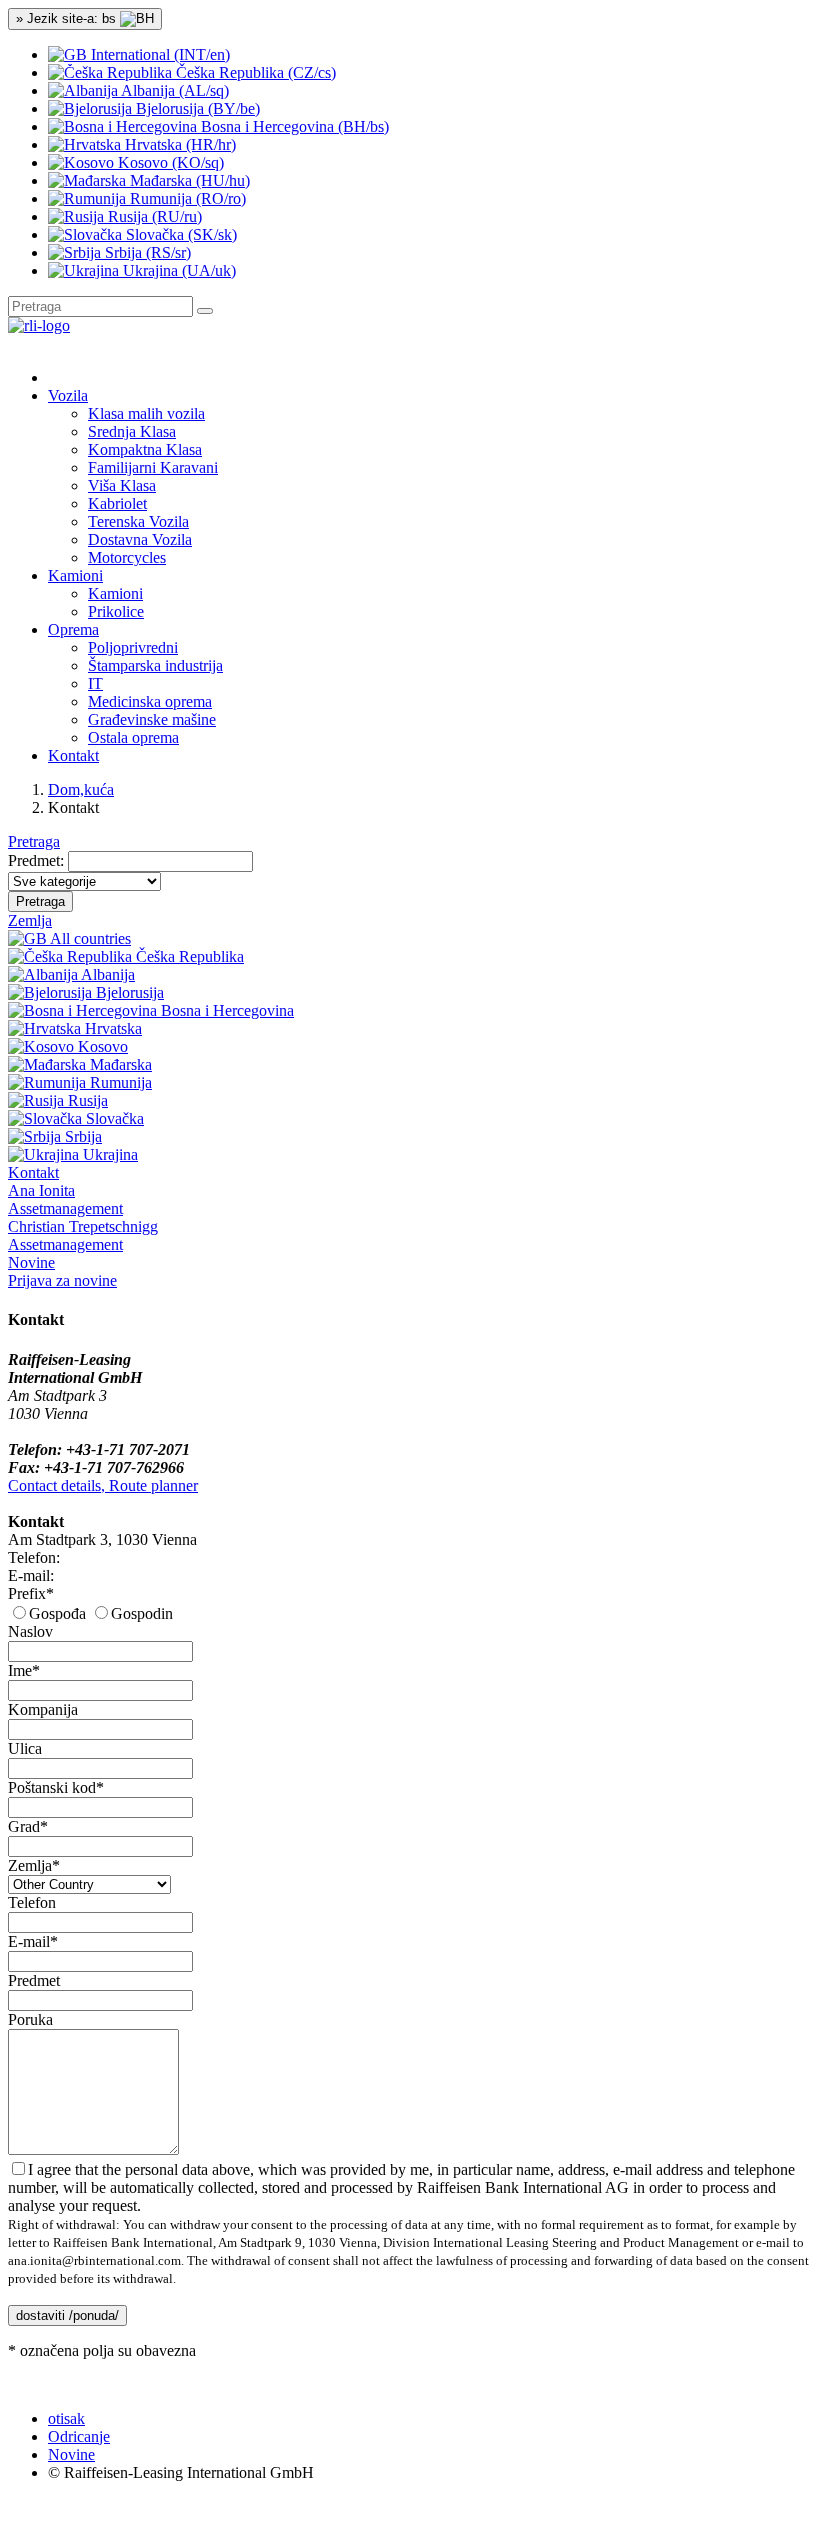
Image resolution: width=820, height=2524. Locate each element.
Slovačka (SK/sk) (179, 234)
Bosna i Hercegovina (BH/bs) (293, 126)
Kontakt (73, 755)
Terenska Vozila (138, 521)
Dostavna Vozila (140, 539)
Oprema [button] (73, 629)
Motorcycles (127, 557)
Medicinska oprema (150, 701)
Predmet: (36, 860)
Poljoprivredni (133, 647)
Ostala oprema (133, 737)
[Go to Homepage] (39, 325)
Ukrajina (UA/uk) (177, 270)
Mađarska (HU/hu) (188, 180)
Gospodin (142, 1613)
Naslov (30, 1631)
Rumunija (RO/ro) (186, 198)
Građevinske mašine (152, 719)
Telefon (32, 1902)
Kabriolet (117, 503)
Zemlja (30, 920)
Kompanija (43, 1709)
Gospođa (57, 1613)
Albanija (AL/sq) (173, 90)
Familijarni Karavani (153, 467)
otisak (66, 2418)
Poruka (30, 2019)
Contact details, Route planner (103, 1485)
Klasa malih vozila (146, 413)
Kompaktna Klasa (145, 449)
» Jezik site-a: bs (68, 18)
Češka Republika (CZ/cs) (254, 72)
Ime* (24, 1670)
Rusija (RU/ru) (153, 216)
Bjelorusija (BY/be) (196, 108)
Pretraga (34, 841)
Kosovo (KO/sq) (169, 162)
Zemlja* (34, 1865)
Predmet (34, 1980)
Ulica (25, 1748)
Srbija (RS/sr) (146, 252)
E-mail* (33, 1941)
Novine (31, 1262)
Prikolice (116, 611)
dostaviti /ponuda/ (67, 2315)
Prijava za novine (62, 1280)
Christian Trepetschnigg (83, 1235)
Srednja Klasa (132, 431)
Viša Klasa (122, 485)
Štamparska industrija (155, 665)
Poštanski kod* (56, 1787)
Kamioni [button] (75, 575)
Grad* (28, 1826)
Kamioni (115, 593)
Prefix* (31, 1593)
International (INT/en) (158, 54)
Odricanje (79, 2436)
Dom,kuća (81, 789)
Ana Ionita (65, 1199)
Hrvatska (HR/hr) (178, 144)
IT (95, 683)
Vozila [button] (68, 395)
